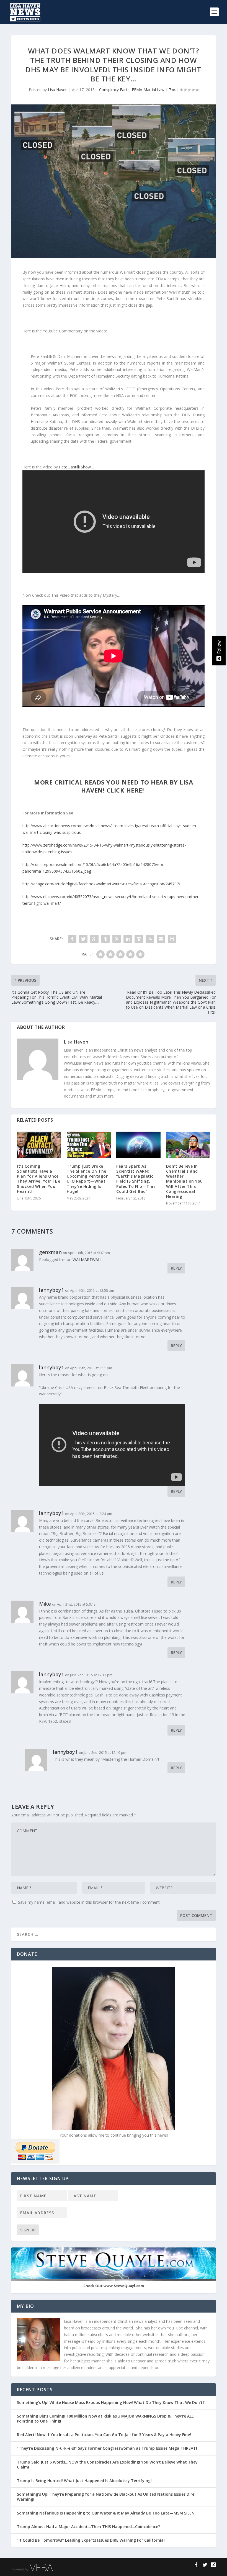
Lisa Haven (58, 90)
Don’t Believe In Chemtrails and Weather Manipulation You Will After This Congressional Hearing (185, 1181)
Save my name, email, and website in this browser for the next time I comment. (89, 1902)
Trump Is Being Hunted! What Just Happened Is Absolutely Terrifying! (84, 2481)
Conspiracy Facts (114, 90)
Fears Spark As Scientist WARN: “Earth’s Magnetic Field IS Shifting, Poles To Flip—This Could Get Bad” (136, 1179)
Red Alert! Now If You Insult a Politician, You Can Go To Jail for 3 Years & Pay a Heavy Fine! (105, 2435)
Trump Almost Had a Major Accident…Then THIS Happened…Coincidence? (89, 2527)
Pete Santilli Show (75, 467)
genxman (50, 1252)
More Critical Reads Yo (114, 786)
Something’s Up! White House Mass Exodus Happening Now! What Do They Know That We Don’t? (111, 2402)
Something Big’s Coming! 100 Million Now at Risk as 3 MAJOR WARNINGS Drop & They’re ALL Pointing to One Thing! (105, 2419)
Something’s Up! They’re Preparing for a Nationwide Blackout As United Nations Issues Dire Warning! (106, 2497)
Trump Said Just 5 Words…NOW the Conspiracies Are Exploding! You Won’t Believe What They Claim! (107, 2464)
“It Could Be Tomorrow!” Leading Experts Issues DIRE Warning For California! (94, 2540)
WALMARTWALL (87, 1259)
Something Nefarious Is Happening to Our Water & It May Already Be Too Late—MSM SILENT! (109, 2513)
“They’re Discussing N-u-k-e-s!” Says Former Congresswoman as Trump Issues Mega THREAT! (108, 2448)
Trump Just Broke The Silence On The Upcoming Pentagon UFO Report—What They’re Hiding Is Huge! (88, 1179)
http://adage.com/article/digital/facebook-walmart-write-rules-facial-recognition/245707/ (101, 884)
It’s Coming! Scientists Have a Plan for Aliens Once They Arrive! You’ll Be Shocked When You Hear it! (38, 1179)
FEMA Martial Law (148, 90)
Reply (176, 1268)
